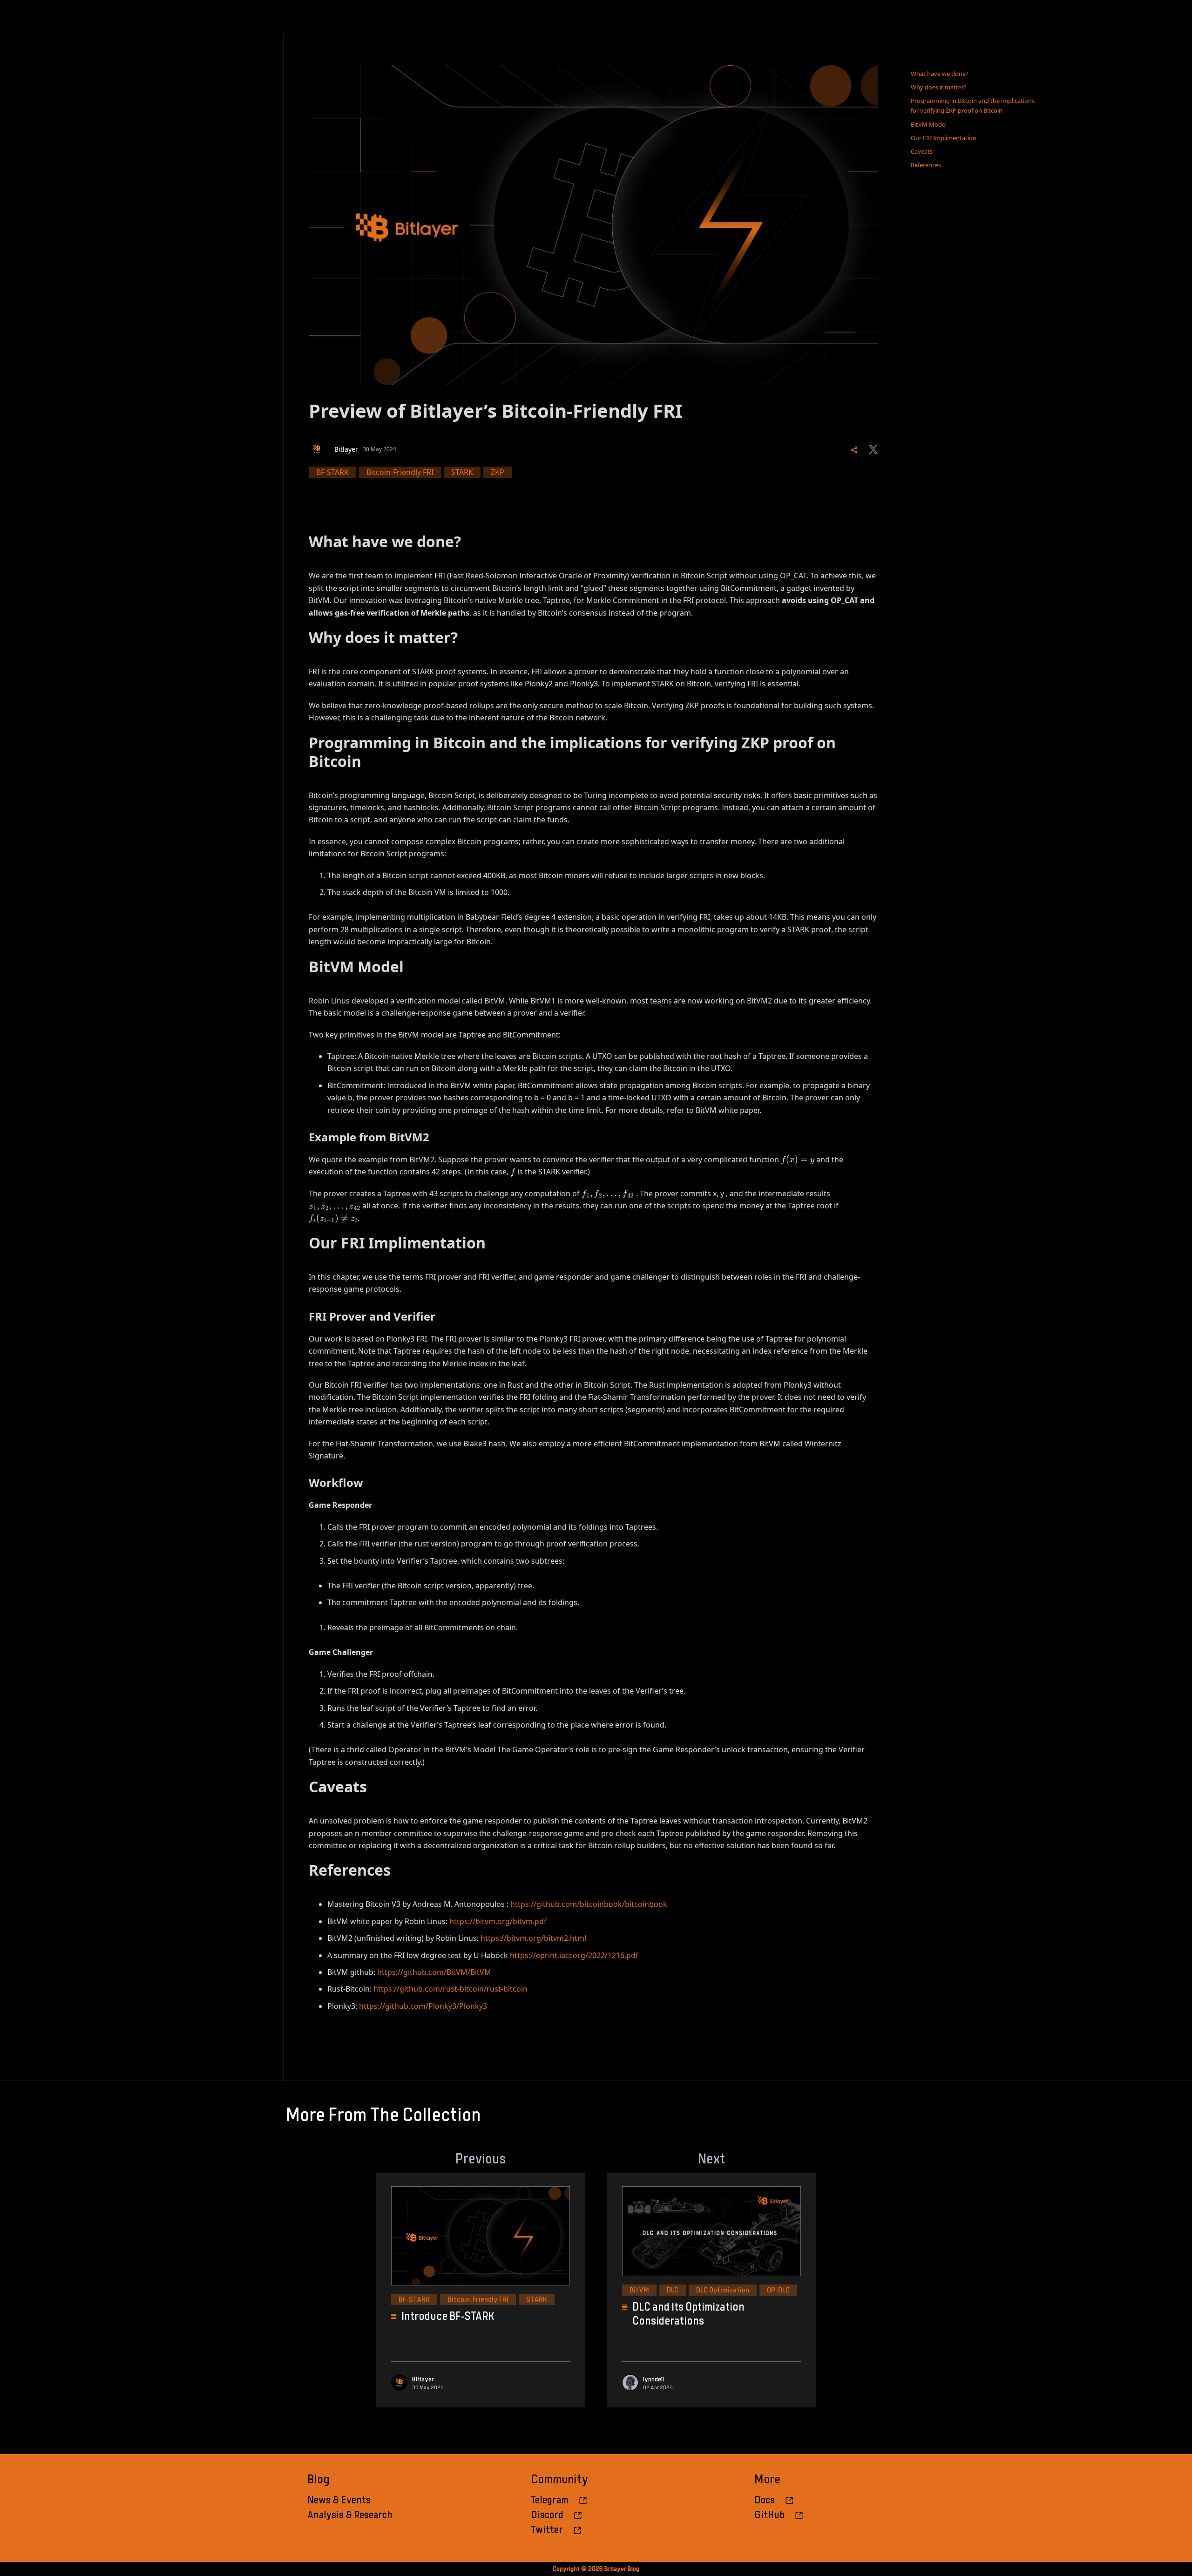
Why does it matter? (939, 87)
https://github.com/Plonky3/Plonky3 (423, 2006)
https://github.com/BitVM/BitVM (434, 1972)
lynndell (654, 2379)
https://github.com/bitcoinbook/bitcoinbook (589, 1904)
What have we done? (940, 74)
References (926, 165)
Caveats (922, 151)
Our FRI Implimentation (944, 138)
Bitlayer (346, 449)
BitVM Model (929, 124)
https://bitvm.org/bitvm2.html (533, 1938)
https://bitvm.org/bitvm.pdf (498, 1921)
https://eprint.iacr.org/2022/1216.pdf (574, 1955)
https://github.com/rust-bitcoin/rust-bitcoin (450, 1989)
